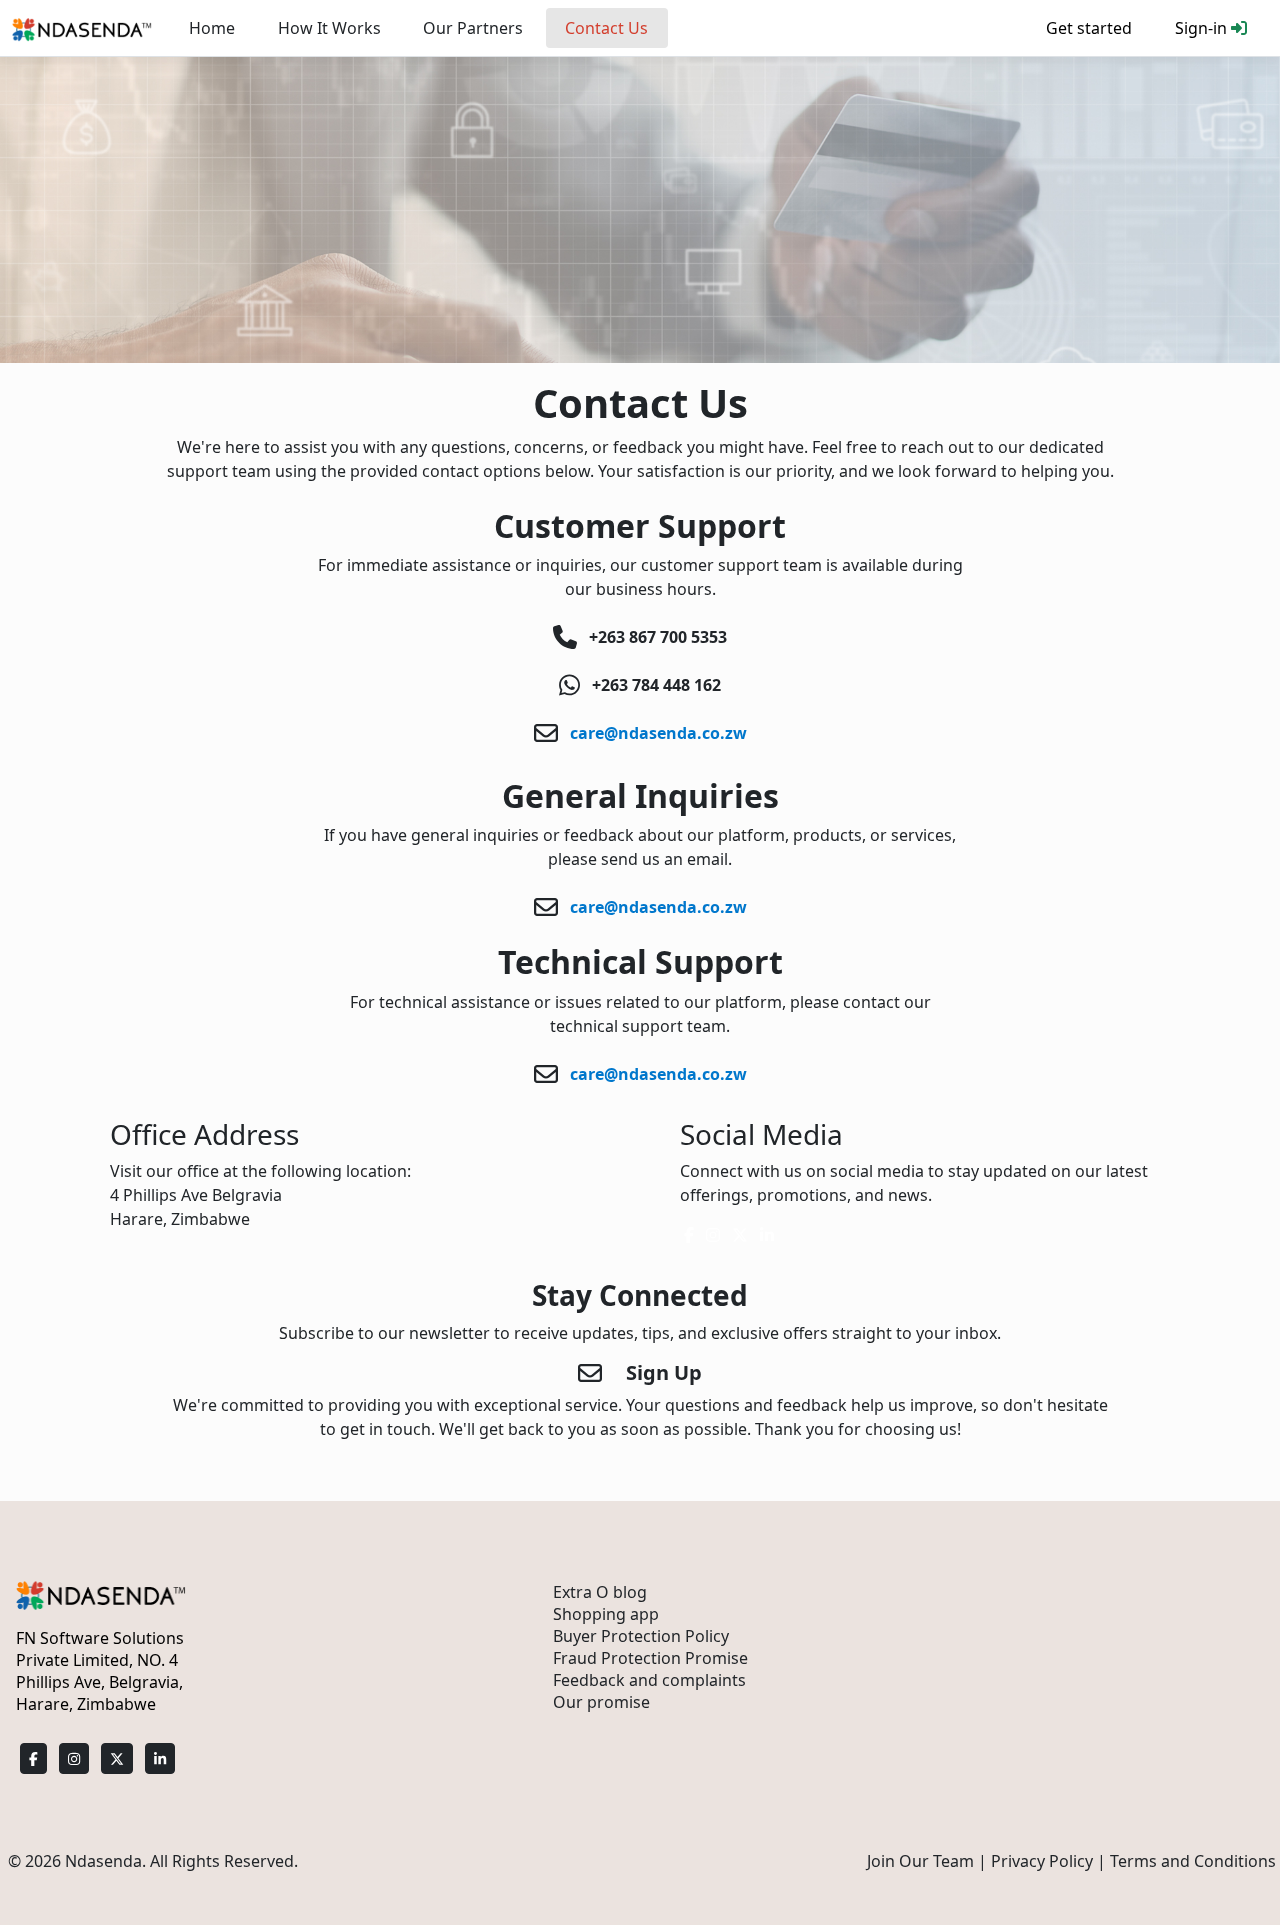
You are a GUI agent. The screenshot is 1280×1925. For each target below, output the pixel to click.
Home (212, 28)
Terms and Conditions (1193, 1861)
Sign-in (1203, 28)
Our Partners (473, 28)
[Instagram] (74, 1758)
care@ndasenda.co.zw (656, 733)
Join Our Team (920, 1861)
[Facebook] (33, 1758)
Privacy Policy (1042, 1861)
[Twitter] (117, 1758)
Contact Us (606, 28)
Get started (1089, 28)
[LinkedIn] (160, 1758)
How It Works (329, 28)
